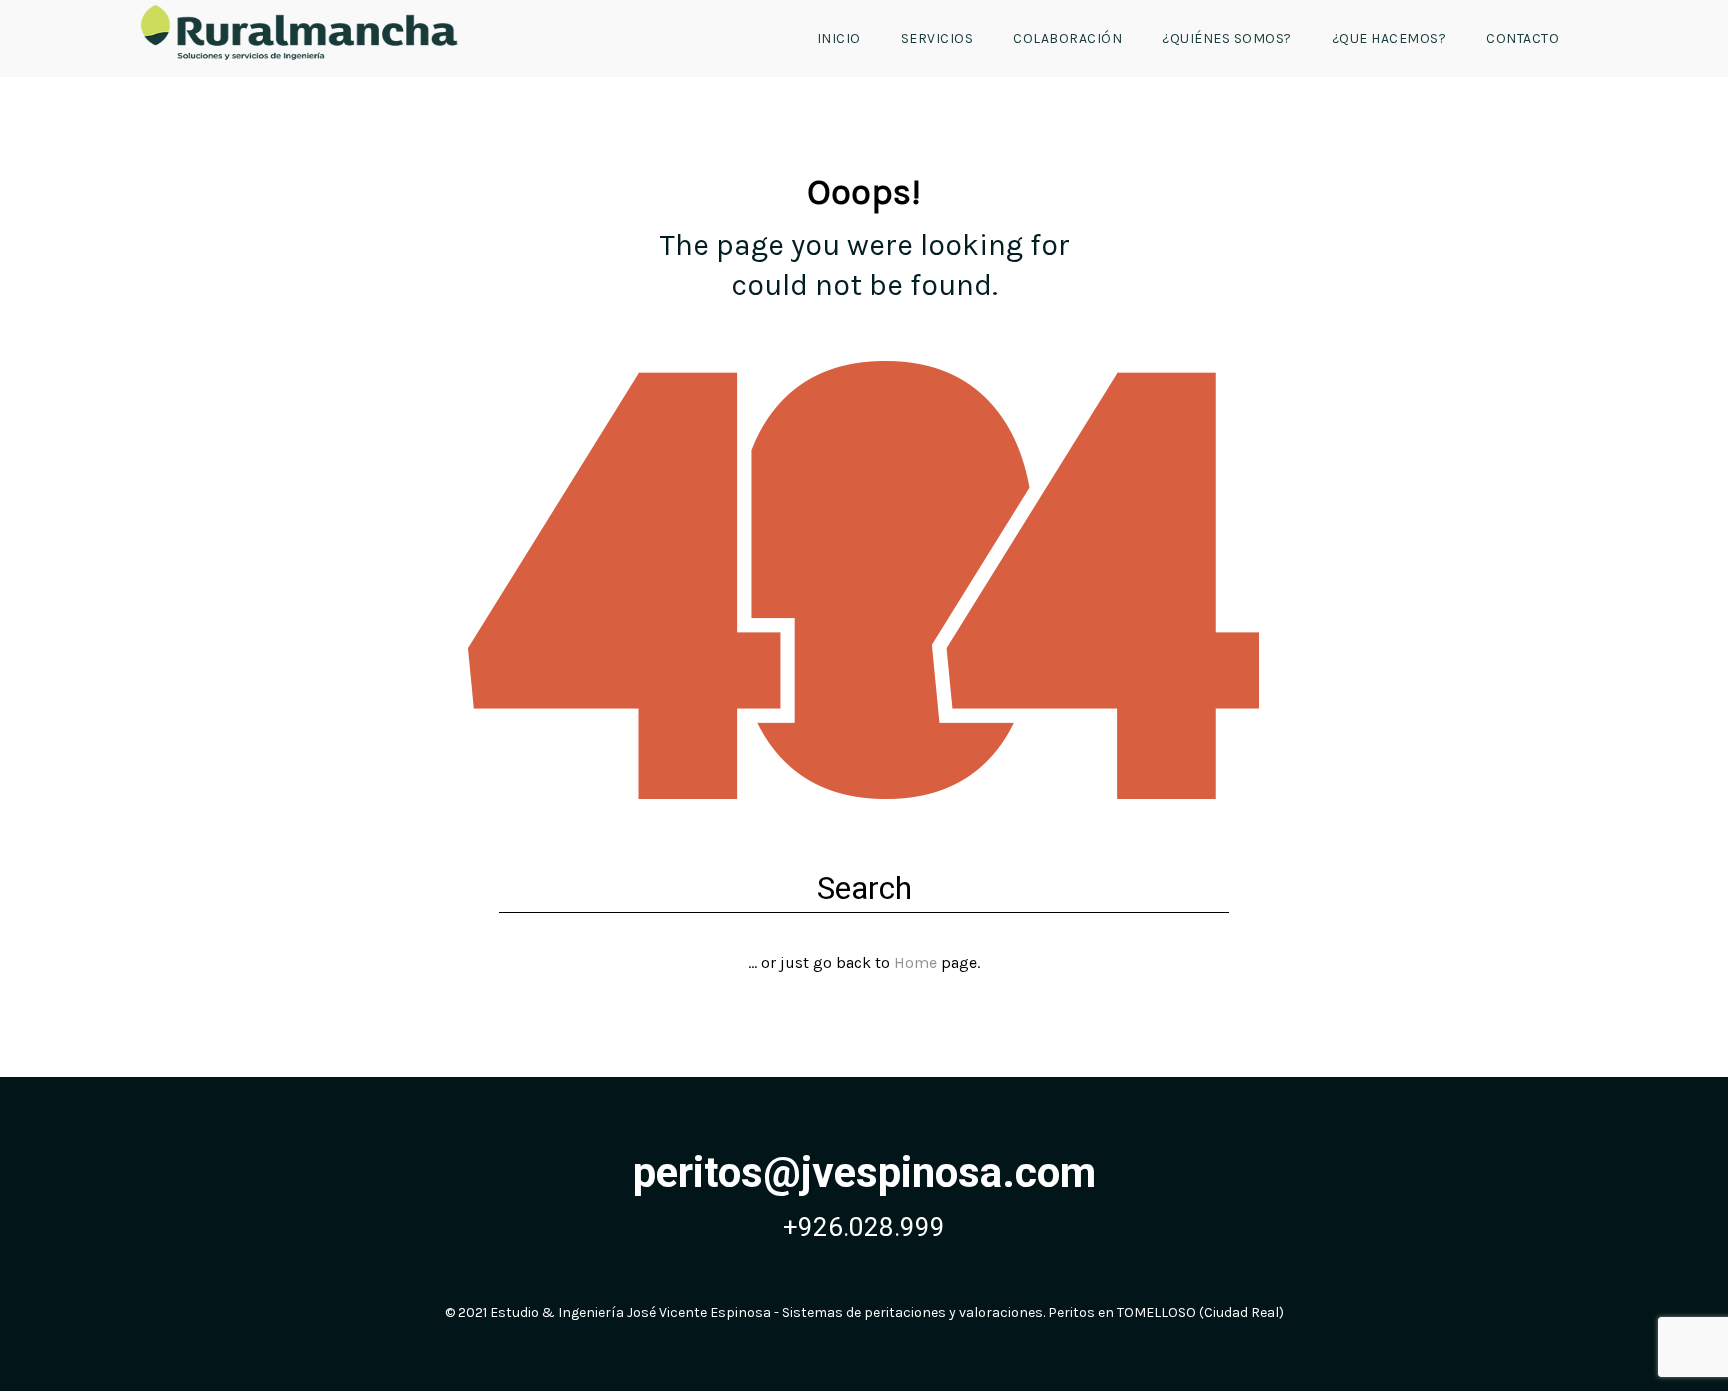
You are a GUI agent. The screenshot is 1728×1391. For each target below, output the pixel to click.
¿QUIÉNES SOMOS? (1227, 38)
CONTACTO (1522, 38)
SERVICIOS (937, 38)
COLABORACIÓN (1067, 38)
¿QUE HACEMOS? (1389, 38)
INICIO (839, 38)
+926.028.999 (864, 1227)
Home (915, 962)
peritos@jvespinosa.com (864, 1172)
